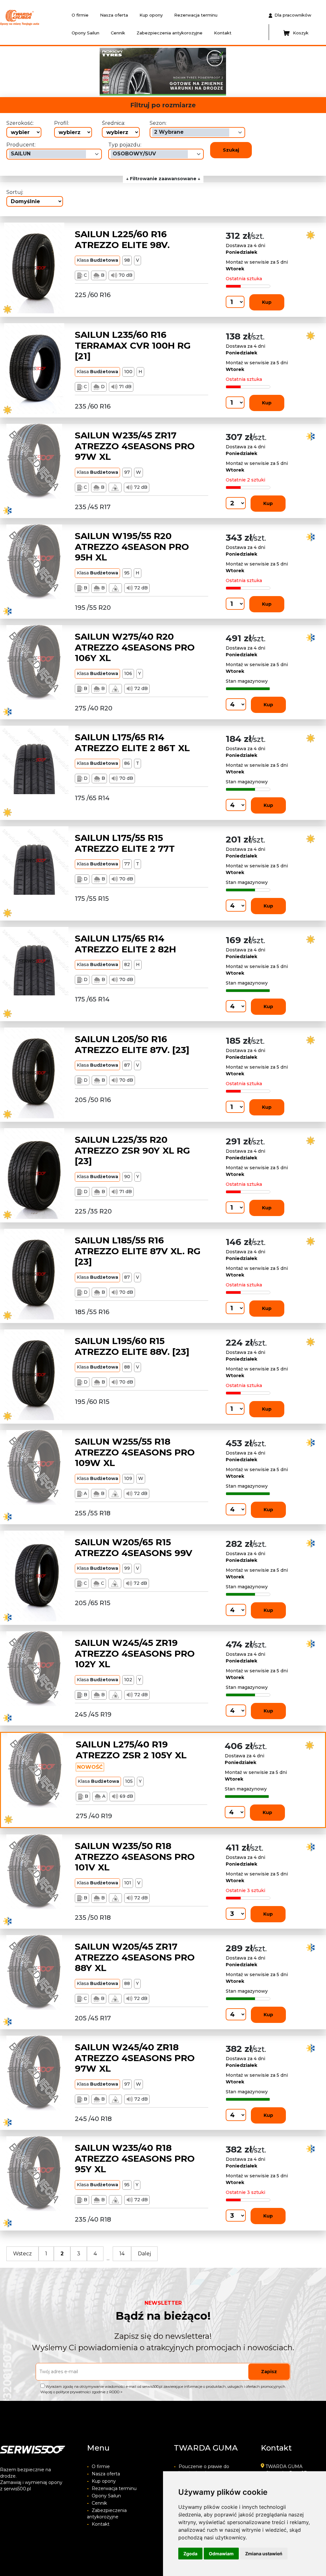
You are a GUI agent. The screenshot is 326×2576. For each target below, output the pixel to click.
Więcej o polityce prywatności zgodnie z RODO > (81, 2392)
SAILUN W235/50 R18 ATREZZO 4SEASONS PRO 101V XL (135, 1857)
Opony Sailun (85, 33)
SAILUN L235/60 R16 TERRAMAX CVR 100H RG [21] (133, 345)
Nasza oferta (114, 15)
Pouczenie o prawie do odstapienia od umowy (202, 2470)
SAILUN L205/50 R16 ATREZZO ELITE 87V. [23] (132, 1044)
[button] (73, 72)
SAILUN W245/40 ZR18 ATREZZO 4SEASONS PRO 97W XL (135, 2058)
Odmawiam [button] (221, 2554)
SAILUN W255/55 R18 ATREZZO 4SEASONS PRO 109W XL (135, 1452)
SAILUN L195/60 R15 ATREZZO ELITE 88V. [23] (132, 1346)
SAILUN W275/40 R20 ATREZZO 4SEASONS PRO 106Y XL (135, 647)
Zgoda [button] (190, 2554)
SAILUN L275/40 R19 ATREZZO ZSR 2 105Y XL (131, 1750)
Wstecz (22, 2254)
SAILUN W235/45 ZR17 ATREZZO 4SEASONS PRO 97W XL (135, 446)
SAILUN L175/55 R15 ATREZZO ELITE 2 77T (125, 843)
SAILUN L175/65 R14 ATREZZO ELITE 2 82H (125, 944)
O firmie (80, 15)
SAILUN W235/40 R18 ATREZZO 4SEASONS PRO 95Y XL (135, 2158)
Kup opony (151, 15)
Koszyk (301, 33)
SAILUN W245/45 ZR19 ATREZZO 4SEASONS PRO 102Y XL (135, 1653)
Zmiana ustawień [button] (264, 2554)
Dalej (144, 2254)
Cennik (118, 33)
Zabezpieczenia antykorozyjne (170, 33)
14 (122, 2254)
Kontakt (223, 33)
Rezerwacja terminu (196, 15)
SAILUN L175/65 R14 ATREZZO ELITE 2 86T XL (132, 743)
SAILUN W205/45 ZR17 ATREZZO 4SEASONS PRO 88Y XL (135, 1957)
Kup (267, 302)
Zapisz (269, 2372)
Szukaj (231, 150)
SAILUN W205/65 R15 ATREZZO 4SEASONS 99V (134, 1548)
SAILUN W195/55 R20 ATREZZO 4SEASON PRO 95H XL (132, 547)
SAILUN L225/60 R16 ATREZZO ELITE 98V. (122, 239)
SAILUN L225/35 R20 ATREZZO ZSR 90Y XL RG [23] (132, 1150)
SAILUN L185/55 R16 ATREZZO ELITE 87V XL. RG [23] (138, 1251)
